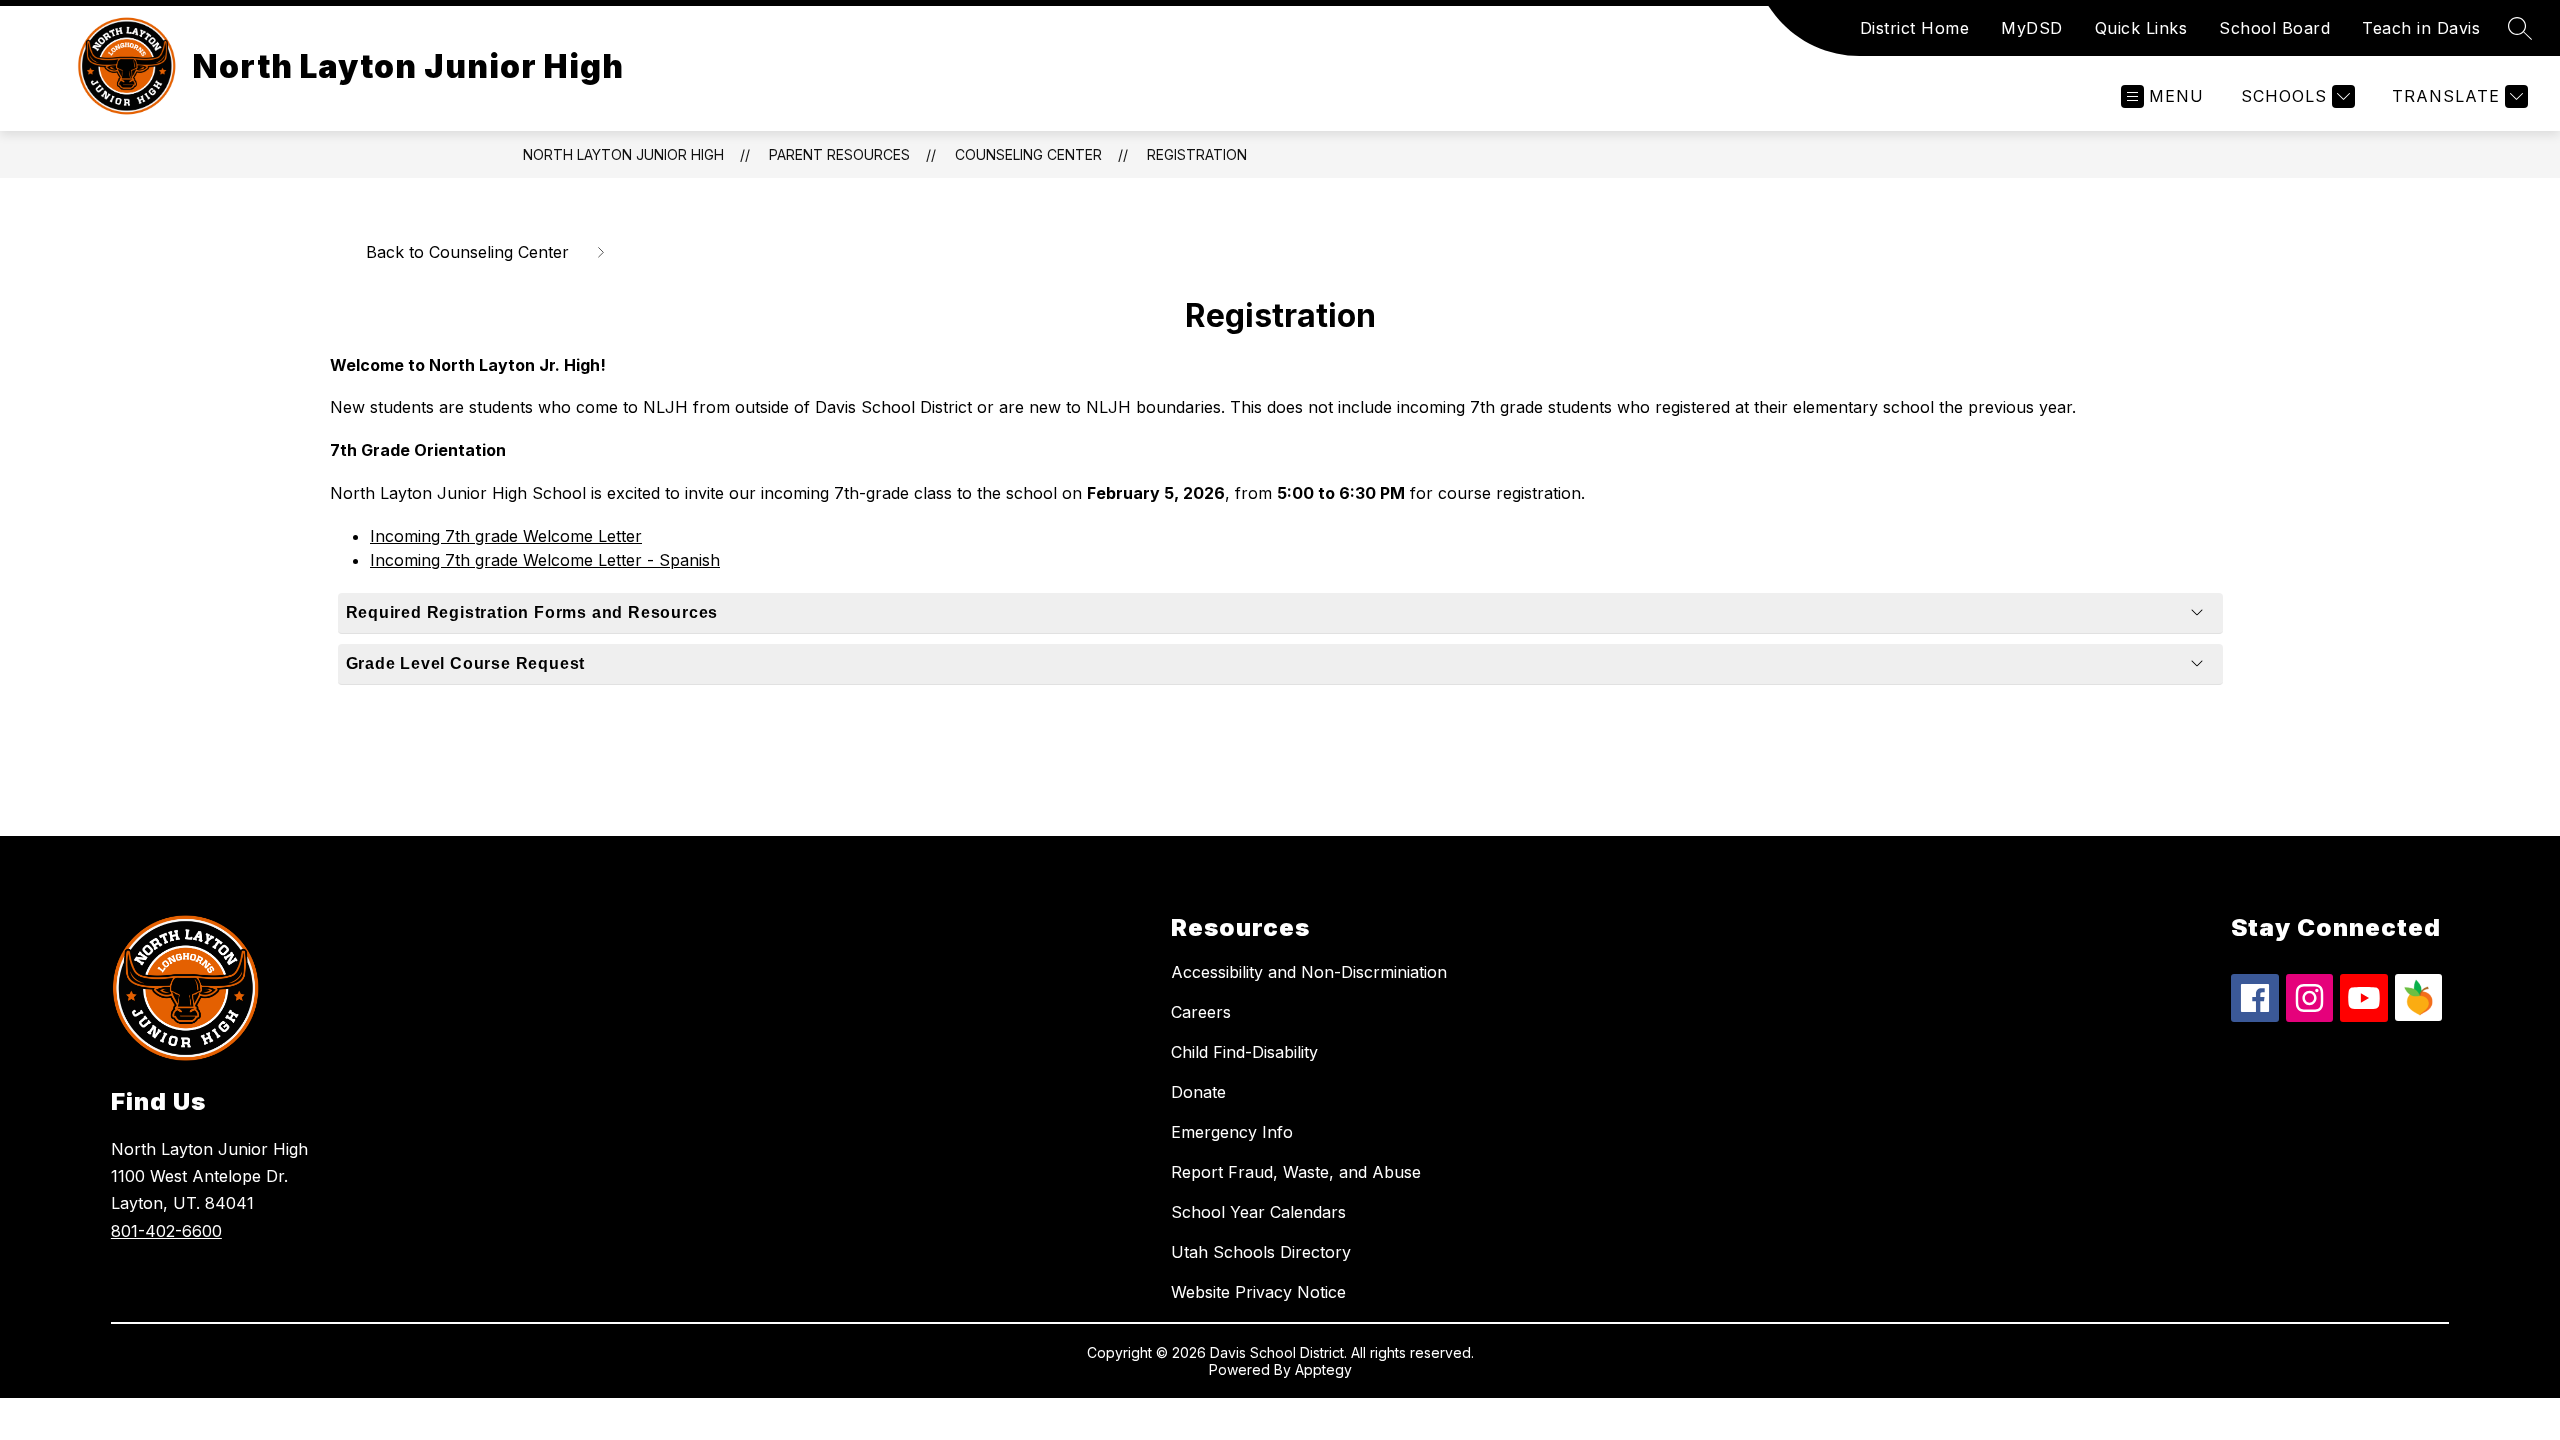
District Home (1915, 28)
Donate (1198, 1092)
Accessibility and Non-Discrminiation (1309, 972)
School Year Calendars (1258, 1212)
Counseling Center (1028, 154)
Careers (1201, 1012)
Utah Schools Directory (1261, 1252)
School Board (2274, 28)
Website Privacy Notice (1258, 1292)
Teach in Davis (2421, 28)
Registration (1197, 154)
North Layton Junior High (623, 154)
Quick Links (2141, 28)
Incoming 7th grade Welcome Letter (506, 536)
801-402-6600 (166, 1231)
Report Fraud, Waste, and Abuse (1296, 1172)
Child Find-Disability (1244, 1052)
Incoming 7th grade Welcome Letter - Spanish (545, 560)
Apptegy (1323, 1369)
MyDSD (2032, 28)
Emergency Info (1232, 1132)
